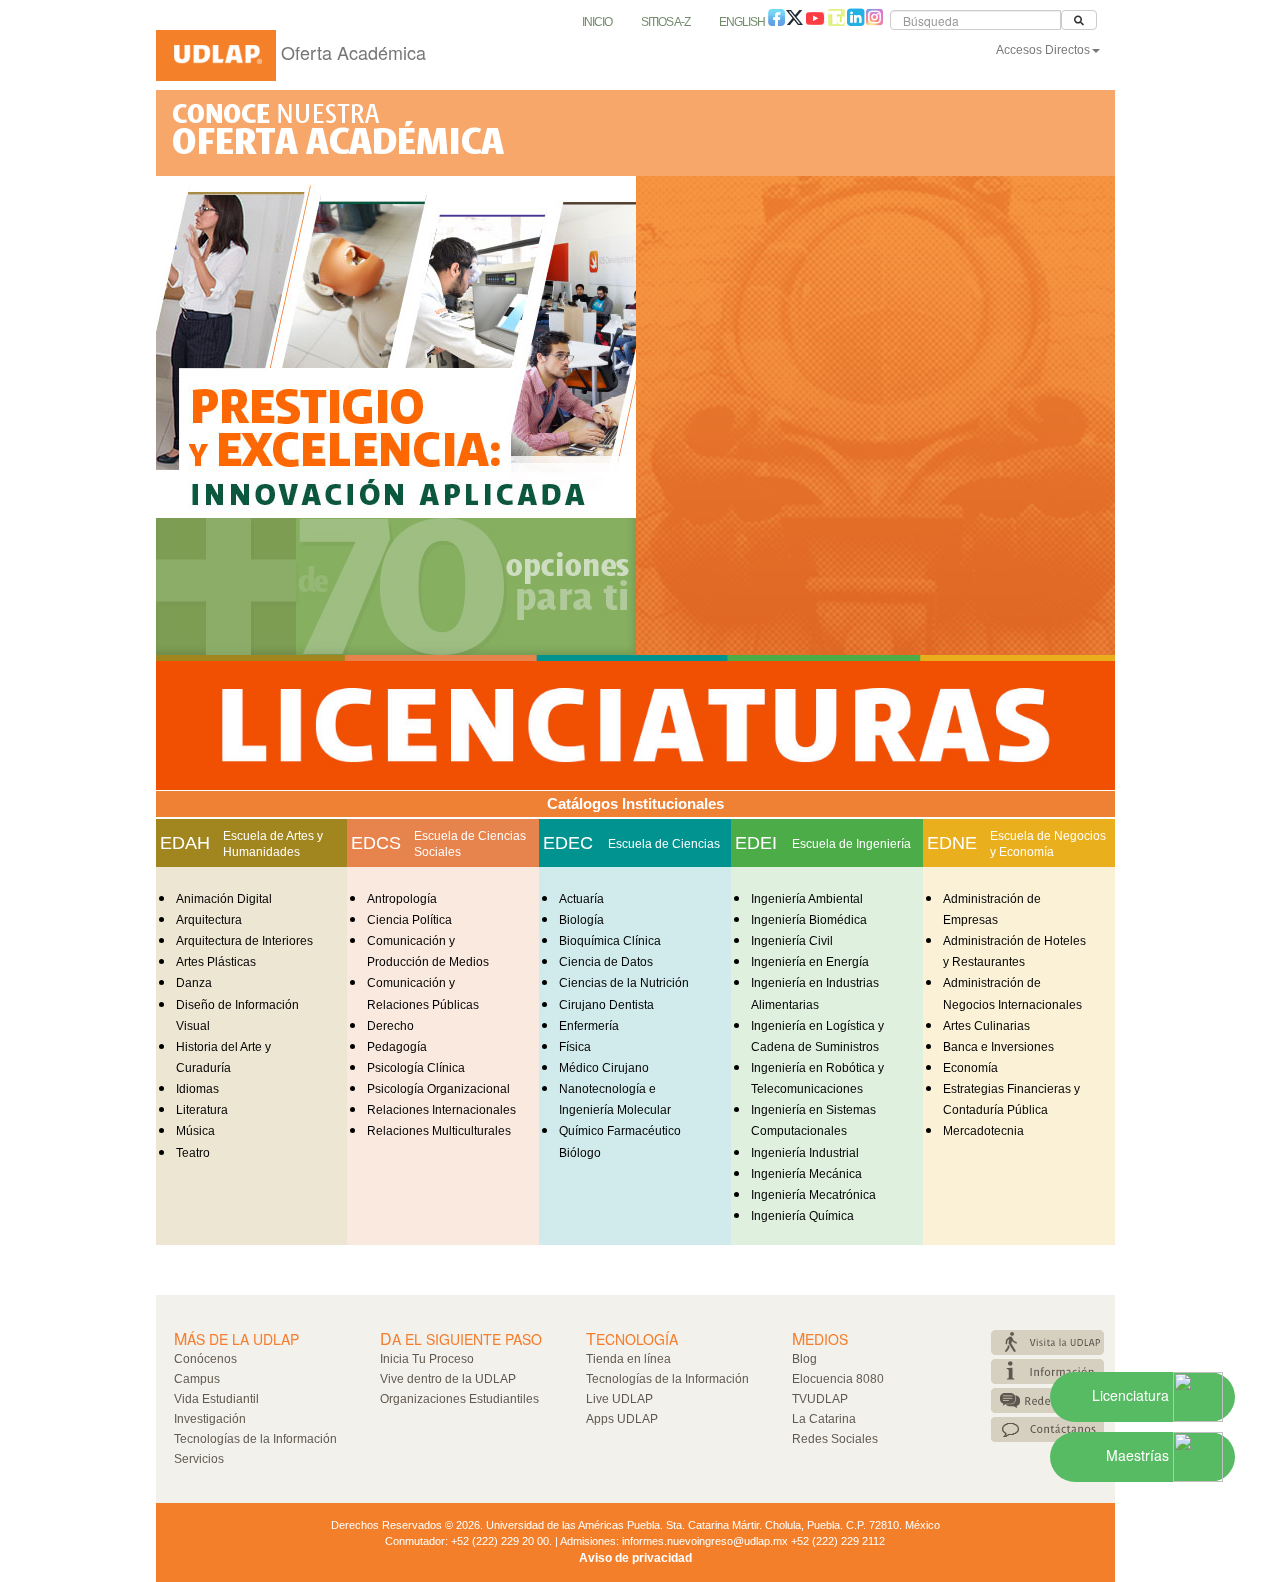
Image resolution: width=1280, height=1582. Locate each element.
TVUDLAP (820, 1399)
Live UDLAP (619, 1399)
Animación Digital (224, 899)
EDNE (952, 843)
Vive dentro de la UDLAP (448, 1379)
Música (195, 1131)
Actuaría (581, 899)
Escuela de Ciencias (664, 844)
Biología (581, 920)
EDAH (185, 843)
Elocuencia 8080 (838, 1379)
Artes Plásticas (216, 962)
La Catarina (824, 1419)
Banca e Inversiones (998, 1047)
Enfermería (589, 1026)
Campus (197, 1379)
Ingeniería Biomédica (809, 920)
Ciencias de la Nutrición (624, 983)
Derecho (390, 1026)
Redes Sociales (835, 1439)
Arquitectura (209, 920)
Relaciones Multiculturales (439, 1131)
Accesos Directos (1043, 50)
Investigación (210, 1419)
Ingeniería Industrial (805, 1153)
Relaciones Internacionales (441, 1110)
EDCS (376, 843)
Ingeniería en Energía (810, 962)
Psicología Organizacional (438, 1089)
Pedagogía (397, 1047)
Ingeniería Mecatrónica (813, 1195)
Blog (804, 1359)
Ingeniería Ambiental (807, 899)
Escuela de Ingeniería (851, 844)
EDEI (756, 843)
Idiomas (197, 1089)
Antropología (402, 899)
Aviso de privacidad (635, 1558)
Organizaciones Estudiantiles (459, 1399)
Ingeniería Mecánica (806, 1174)
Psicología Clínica (416, 1068)
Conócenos (205, 1359)
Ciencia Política (409, 920)
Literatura (202, 1110)
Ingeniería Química (802, 1216)
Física (575, 1047)
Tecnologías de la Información (255, 1439)
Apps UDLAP (622, 1419)
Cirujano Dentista (606, 1005)
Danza (194, 983)
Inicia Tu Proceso (427, 1359)
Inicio (597, 22)
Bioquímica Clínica (610, 941)
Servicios (199, 1459)
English (742, 22)
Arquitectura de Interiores (244, 941)
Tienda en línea (628, 1359)
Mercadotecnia (983, 1131)
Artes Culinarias (986, 1026)
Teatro (193, 1153)
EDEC (568, 843)
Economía (970, 1068)
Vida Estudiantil (216, 1399)
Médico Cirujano (604, 1068)
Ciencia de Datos (606, 962)
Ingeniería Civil (792, 941)
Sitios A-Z (665, 22)
